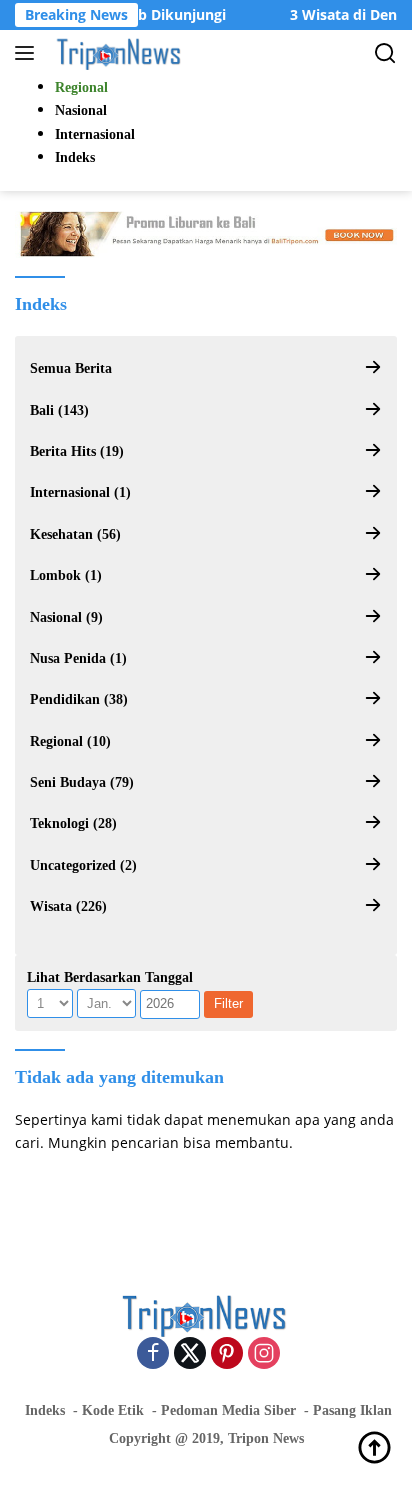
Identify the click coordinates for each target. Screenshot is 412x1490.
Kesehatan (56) (75, 534)
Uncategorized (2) (83, 865)
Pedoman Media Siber (228, 1410)
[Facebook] (153, 1354)
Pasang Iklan (352, 1410)
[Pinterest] (227, 1354)
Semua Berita (71, 368)
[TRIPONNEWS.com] (117, 53)
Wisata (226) (68, 906)
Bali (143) (59, 410)
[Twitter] (190, 1354)
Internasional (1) (80, 492)
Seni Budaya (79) (82, 782)
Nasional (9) (66, 617)
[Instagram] (264, 1354)
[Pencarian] (385, 53)
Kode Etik (113, 1410)
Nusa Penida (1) (78, 658)
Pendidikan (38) (79, 699)
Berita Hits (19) (77, 451)
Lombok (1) (66, 575)
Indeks (45, 1410)
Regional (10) (70, 741)
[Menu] (28, 53)
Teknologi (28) (73, 823)
